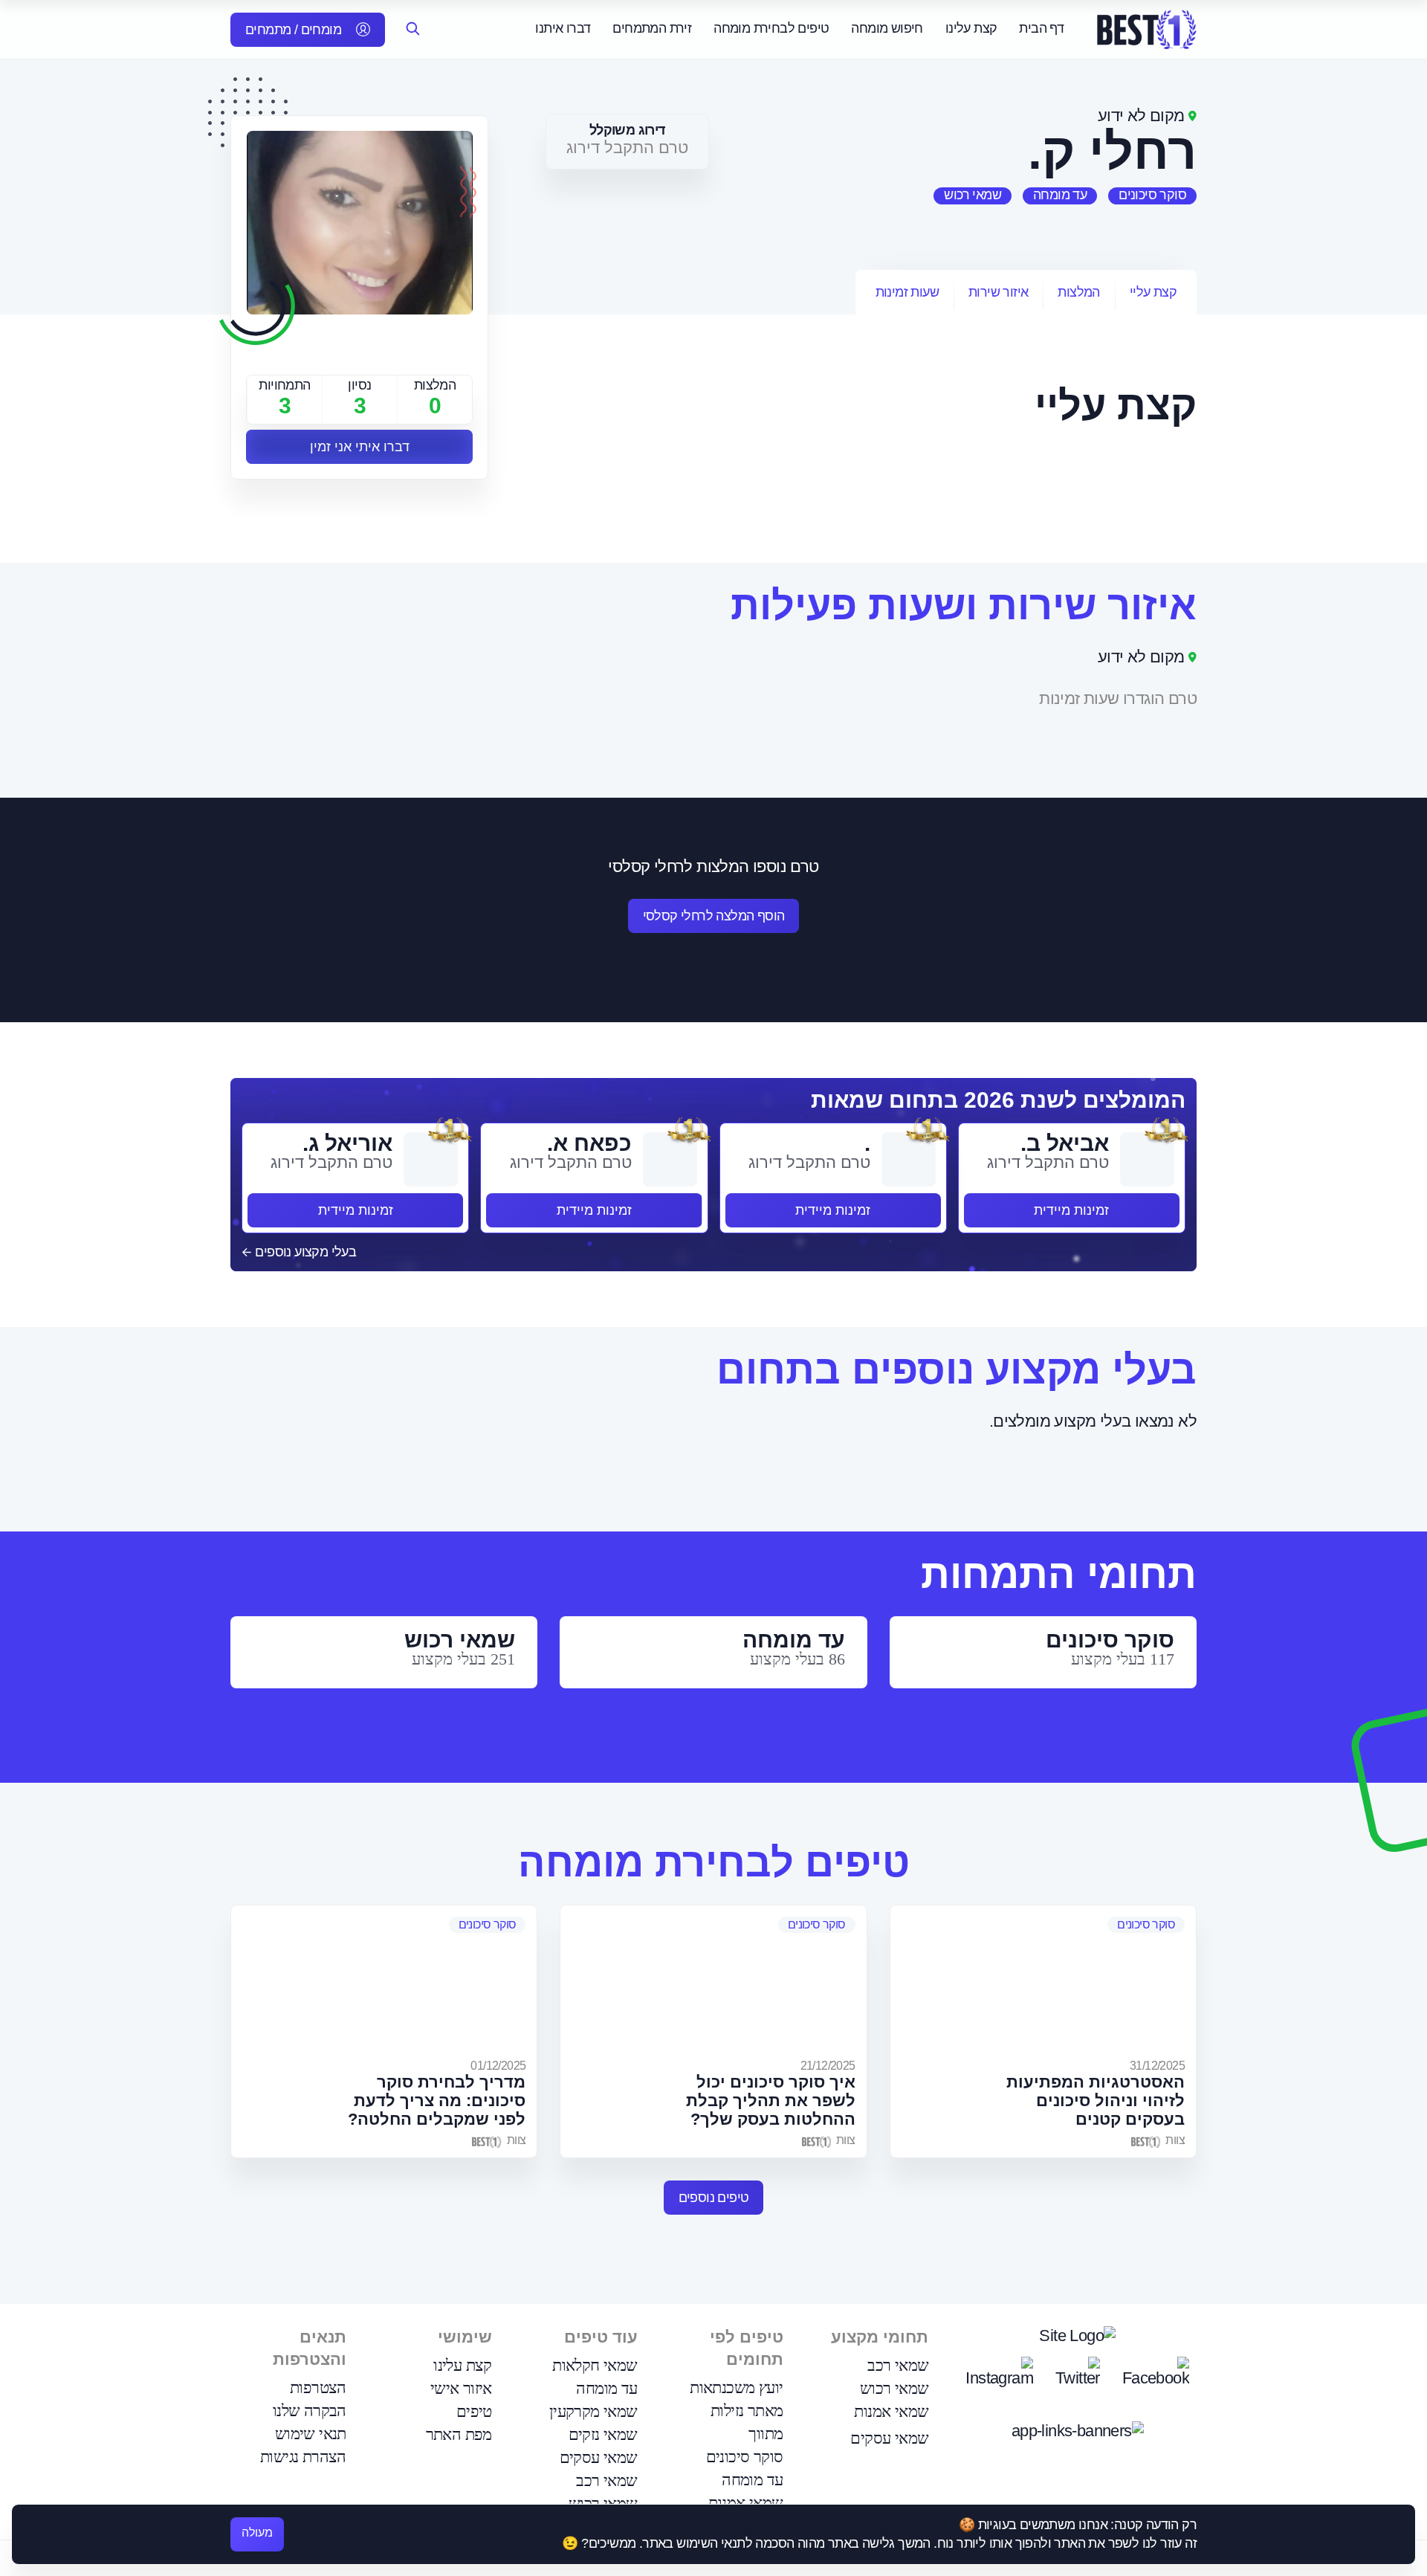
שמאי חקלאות (595, 2365)
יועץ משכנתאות (736, 2388)
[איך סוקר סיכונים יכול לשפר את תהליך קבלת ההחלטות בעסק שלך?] (713, 1980)
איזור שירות (998, 292)
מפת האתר (459, 2434)
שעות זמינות (907, 292)
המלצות (1078, 292)
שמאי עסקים (889, 2438)
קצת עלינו (971, 28)
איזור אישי (461, 2388)
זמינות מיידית (1071, 1210)
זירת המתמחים (652, 28)
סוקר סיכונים (1152, 195)
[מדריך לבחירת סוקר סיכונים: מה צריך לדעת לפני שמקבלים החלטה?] (384, 1980)
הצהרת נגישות (303, 2457)
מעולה (257, 2533)
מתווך (766, 2434)
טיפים (474, 2411)
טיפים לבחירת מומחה (771, 28)
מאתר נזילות (747, 2411)
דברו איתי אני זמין (360, 447)
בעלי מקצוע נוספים (304, 1252)
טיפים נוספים (714, 2198)
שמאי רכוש (973, 195)
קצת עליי (1153, 292)
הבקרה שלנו (310, 2411)
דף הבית (1041, 28)
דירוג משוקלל (627, 130)
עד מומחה (1060, 195)
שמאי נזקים (603, 2434)
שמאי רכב (898, 2365)
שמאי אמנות (891, 2411)
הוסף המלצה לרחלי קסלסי (714, 916)
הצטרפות (318, 2388)
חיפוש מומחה (887, 28)
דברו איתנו (563, 28)
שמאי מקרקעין (593, 2411)
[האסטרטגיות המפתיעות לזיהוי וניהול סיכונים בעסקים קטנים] (1043, 1980)
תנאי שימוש (311, 2434)
